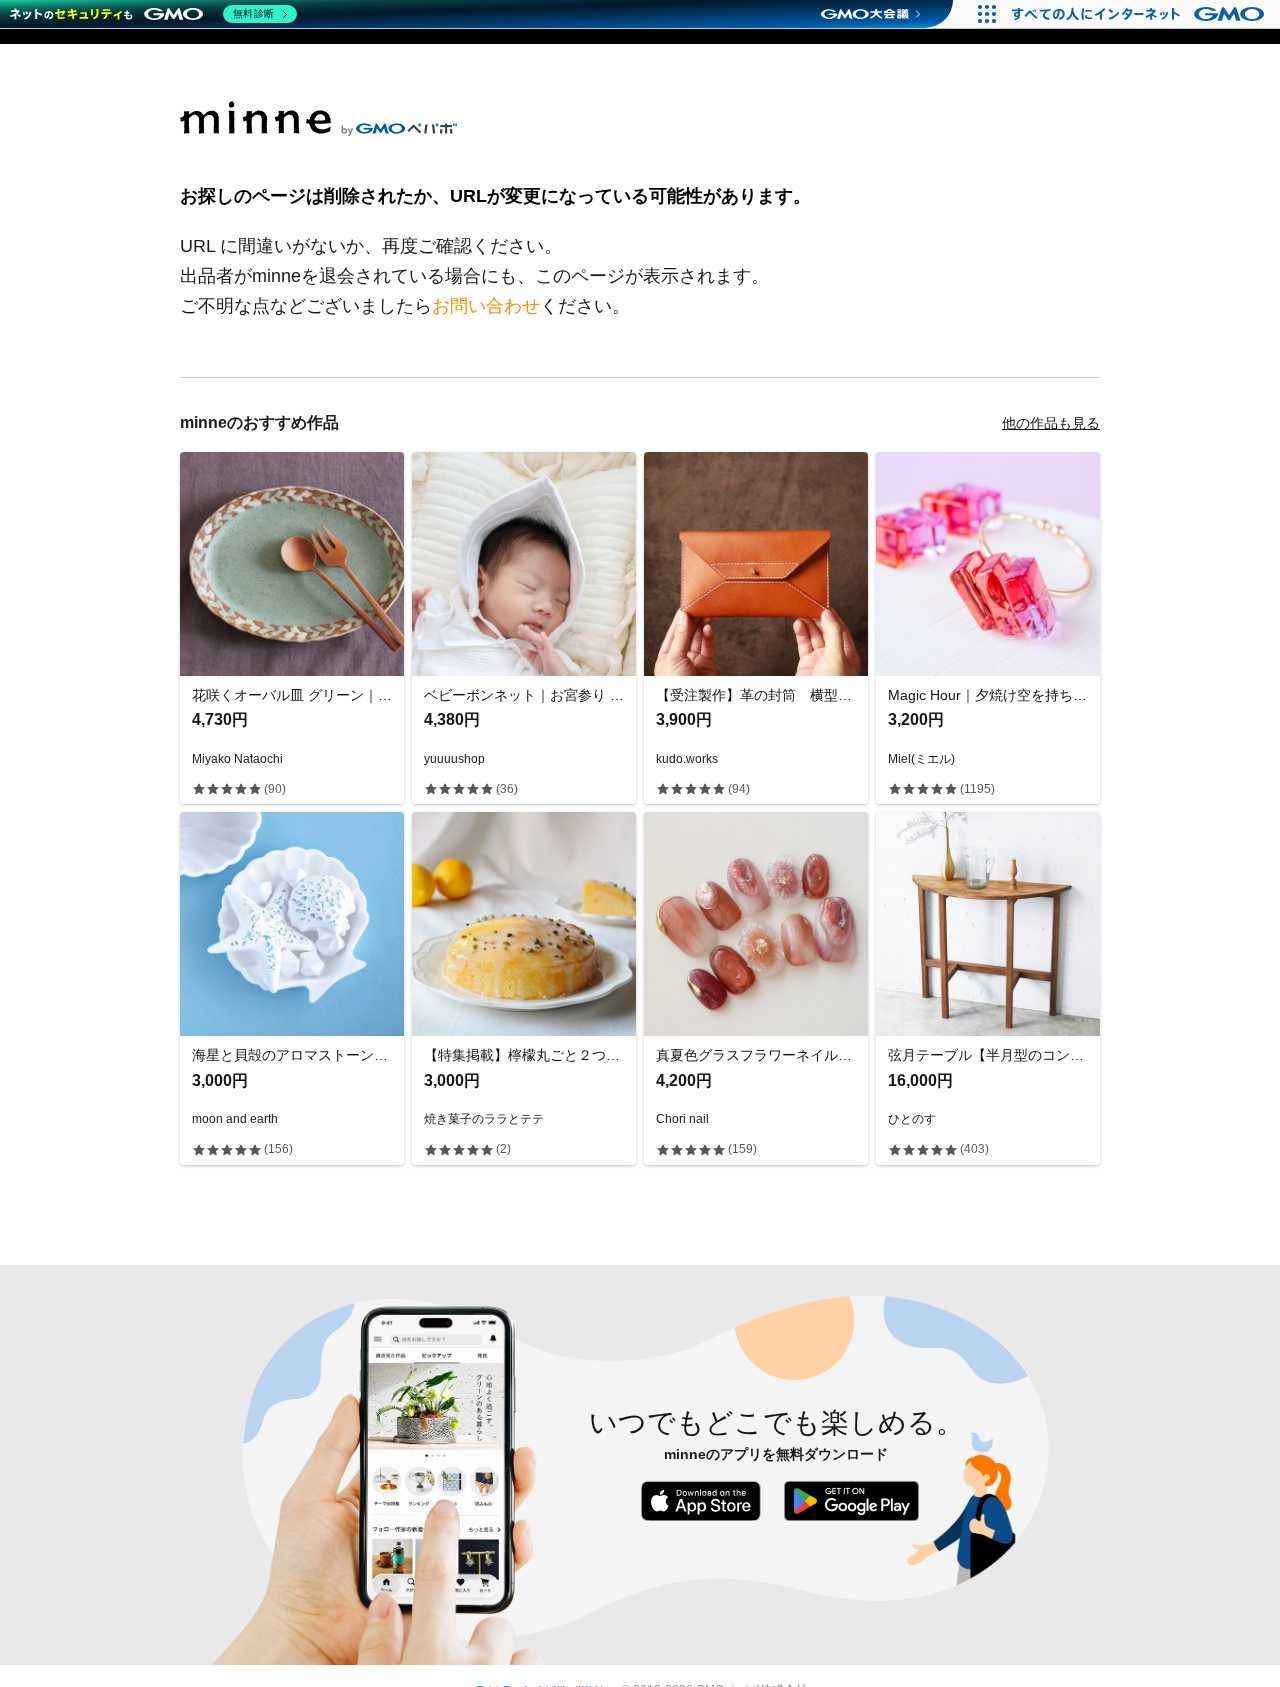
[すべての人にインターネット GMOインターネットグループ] (1140, 14)
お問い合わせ (486, 306)
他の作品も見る (1051, 423)
